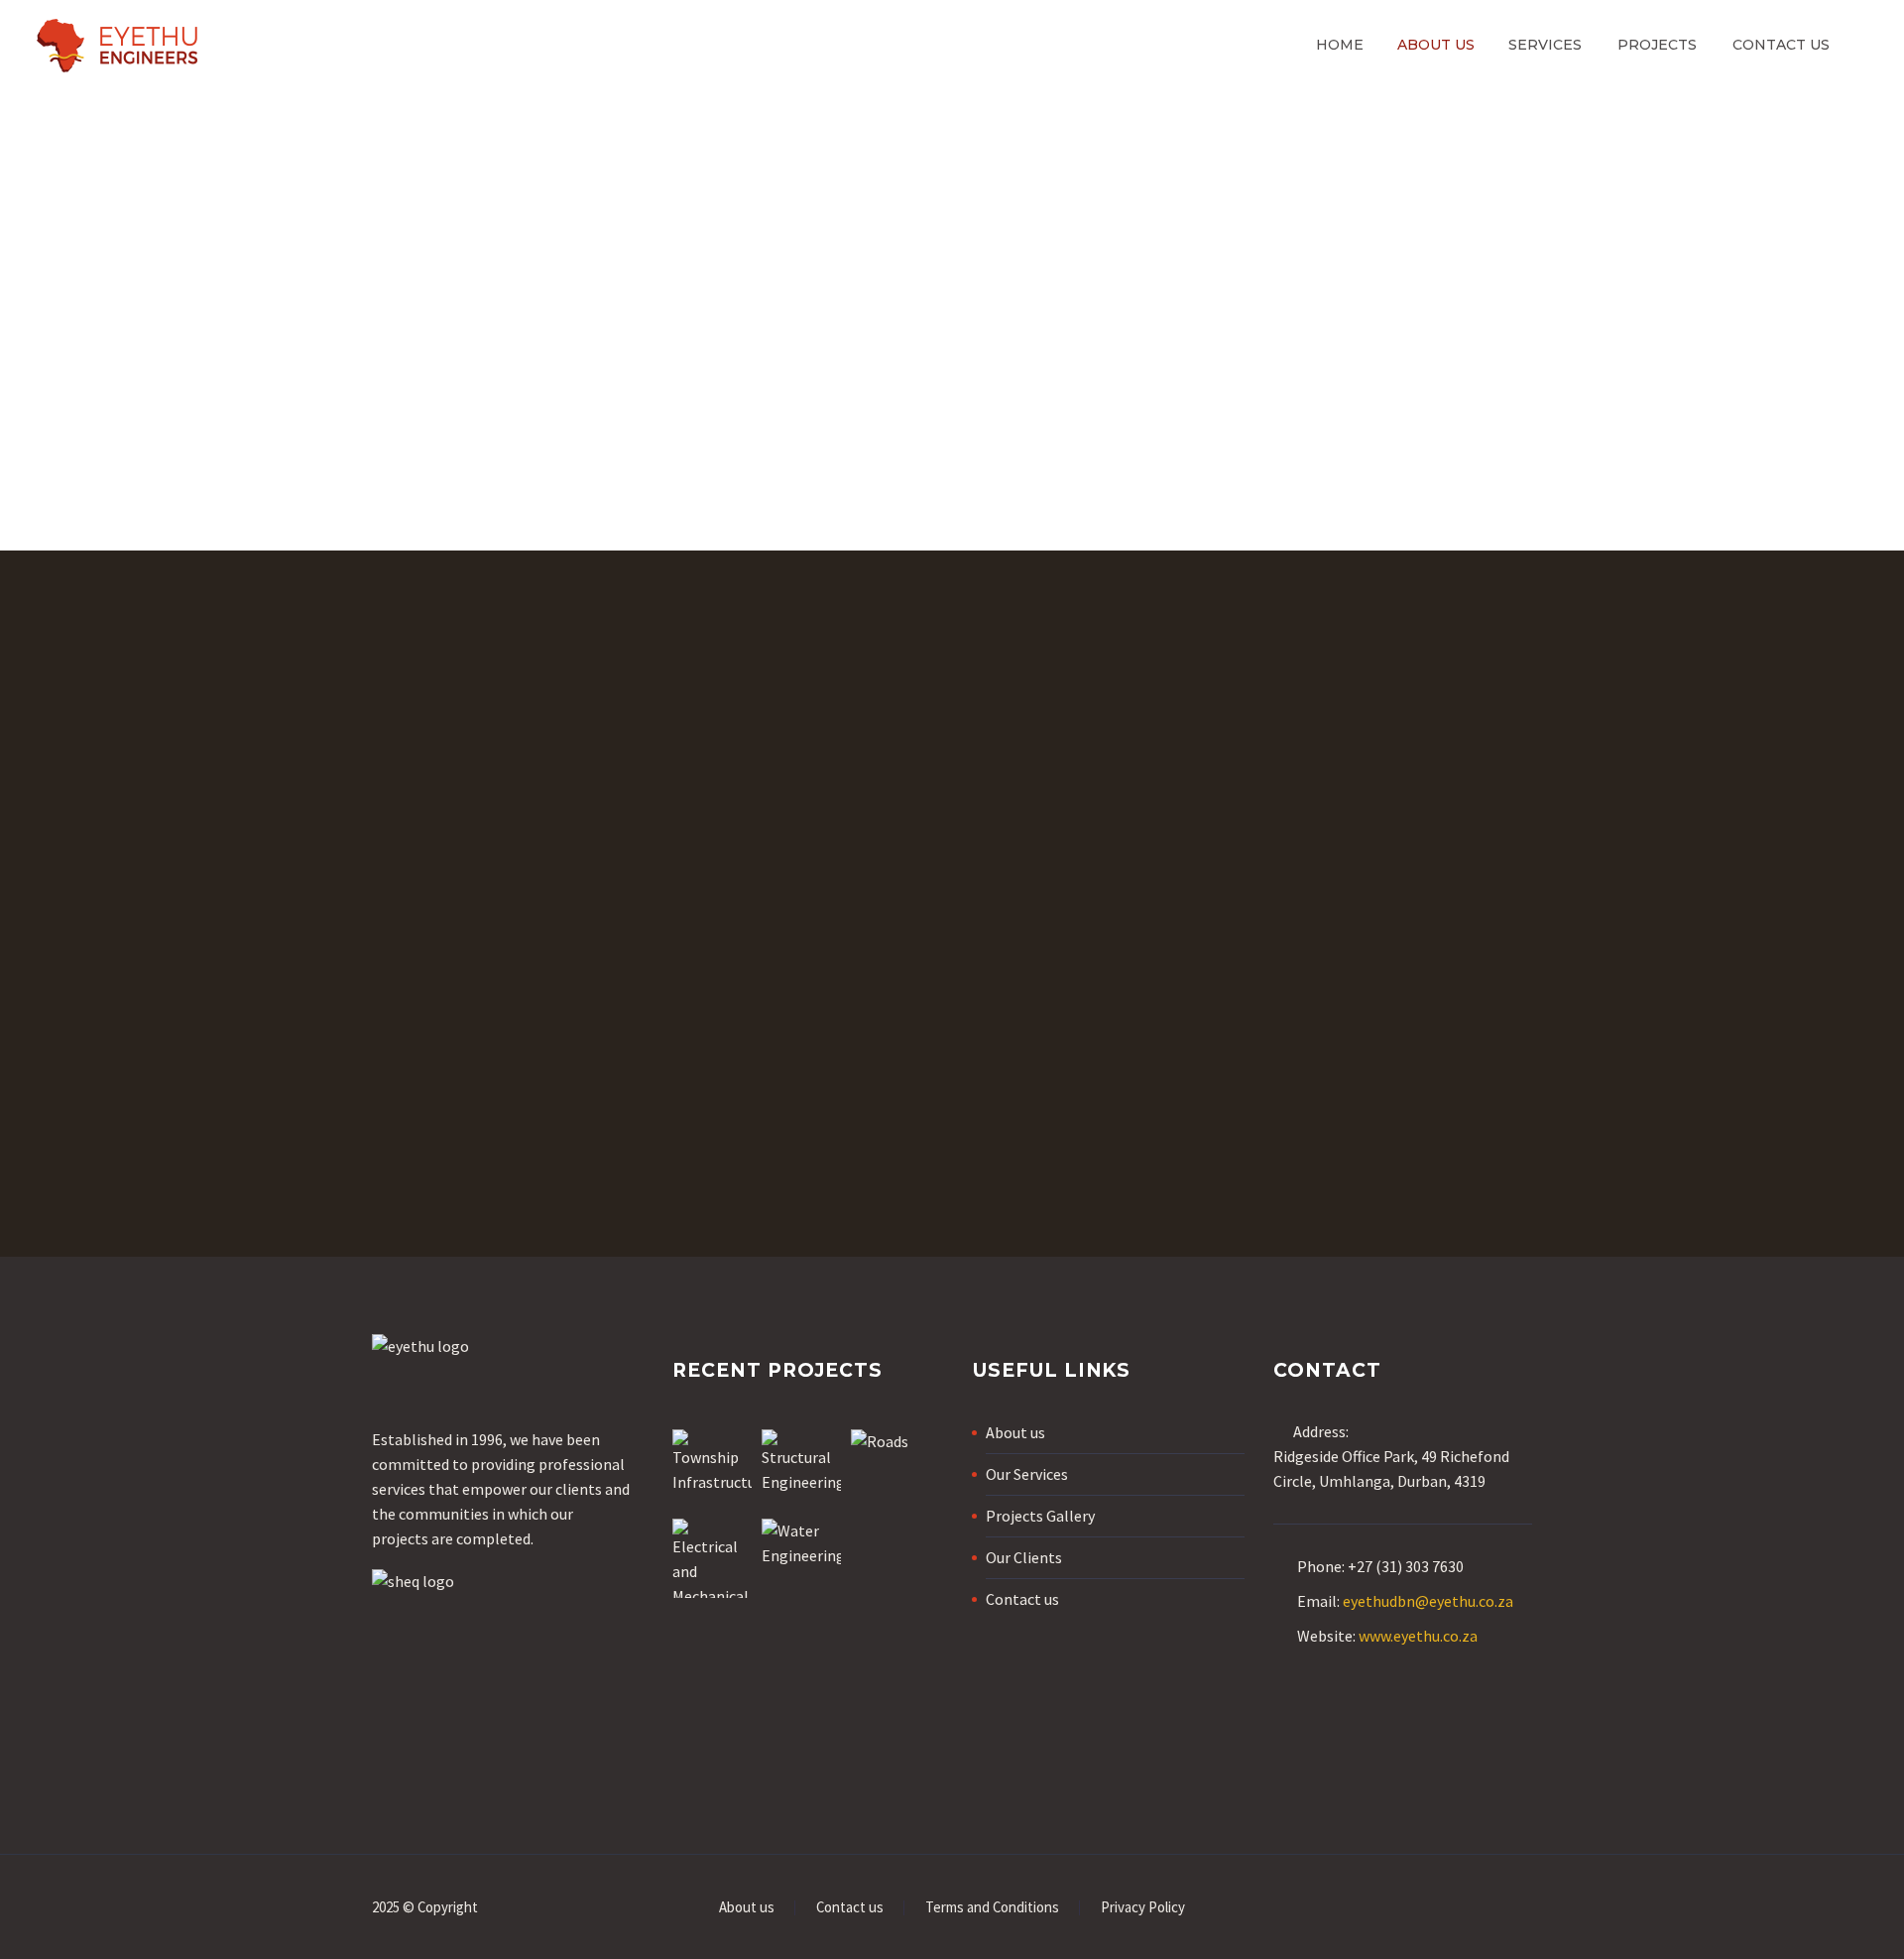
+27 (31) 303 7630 (1406, 1566)
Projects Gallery (1040, 1516)
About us (1436, 45)
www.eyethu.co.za (1418, 1636)
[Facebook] (1500, 1909)
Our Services (1027, 1474)
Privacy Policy (1143, 1908)
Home (1340, 45)
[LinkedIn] (1526, 1909)
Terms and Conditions (992, 1908)
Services (1545, 45)
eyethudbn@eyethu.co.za (1428, 1601)
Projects (1657, 45)
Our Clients (1024, 1557)
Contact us (1781, 45)
